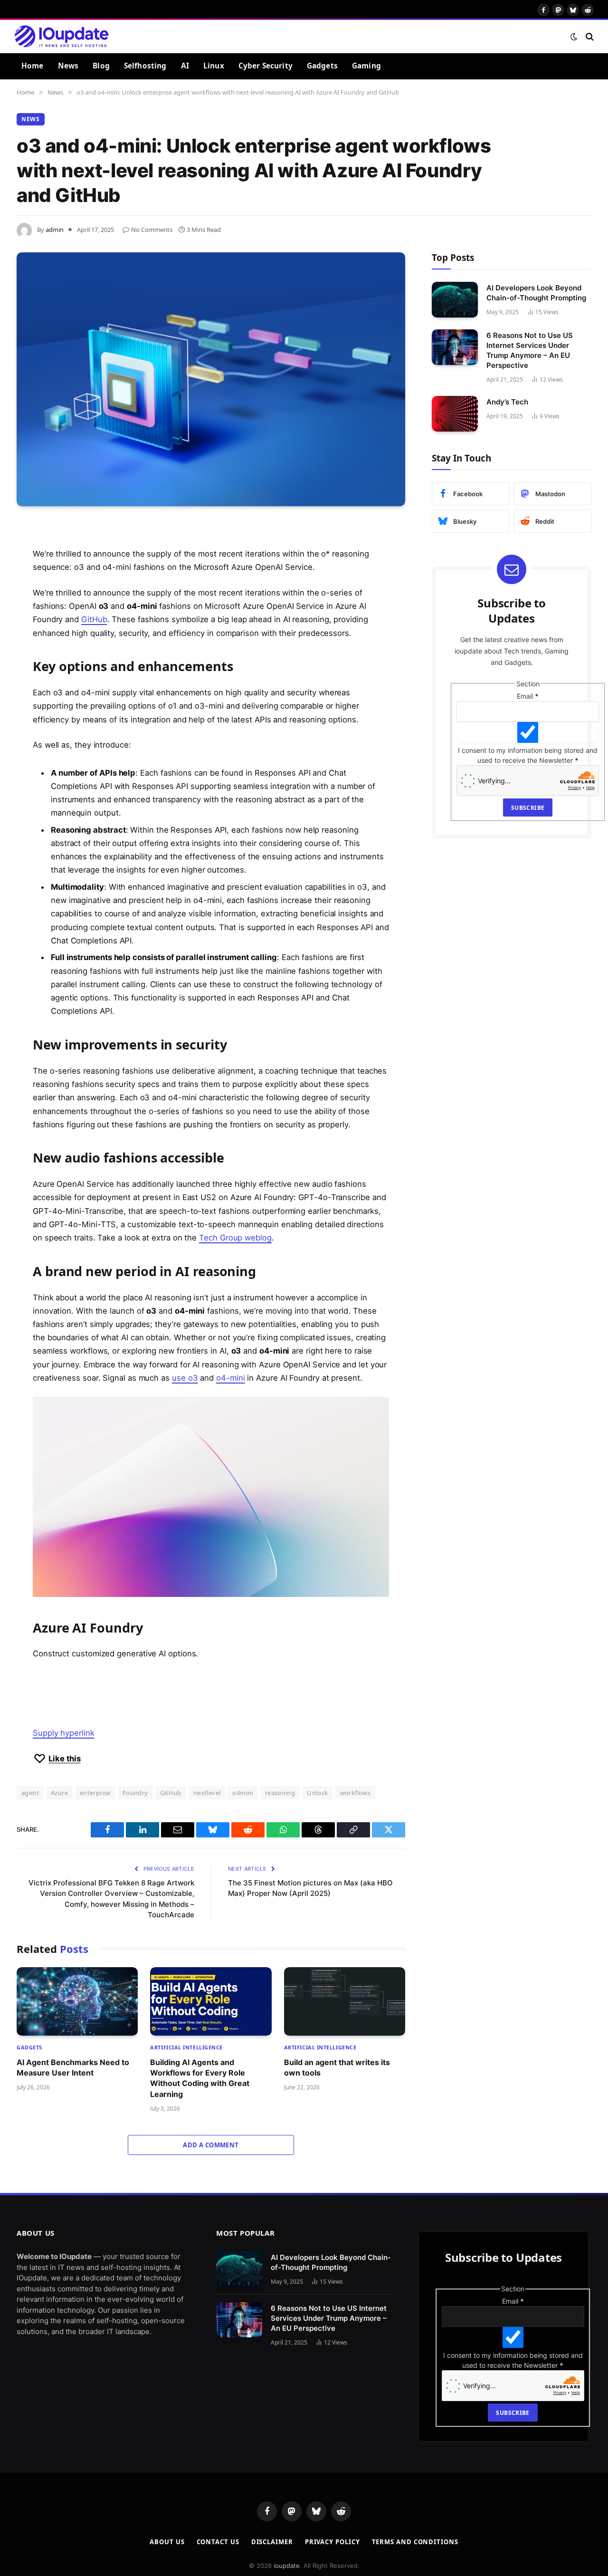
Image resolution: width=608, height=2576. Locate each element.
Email (528, 696)
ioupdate (287, 2566)
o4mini (242, 1793)
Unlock (317, 1793)
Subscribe (528, 808)
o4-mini (230, 1378)
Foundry (135, 1793)
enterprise (95, 1793)
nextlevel (207, 1793)
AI (185, 66)
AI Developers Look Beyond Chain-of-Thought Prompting (536, 293)
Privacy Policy (332, 2542)
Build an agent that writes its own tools (337, 2067)
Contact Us (218, 2542)
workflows (356, 1793)
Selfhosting (145, 66)
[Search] (589, 36)
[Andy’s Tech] (455, 414)
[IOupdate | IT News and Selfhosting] (62, 37)
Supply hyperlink (64, 1733)
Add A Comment (211, 2145)
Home (33, 66)
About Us (167, 2542)
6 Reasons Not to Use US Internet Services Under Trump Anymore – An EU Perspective (530, 350)
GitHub (94, 619)
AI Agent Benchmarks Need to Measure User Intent (73, 2067)
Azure (59, 1793)
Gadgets (322, 66)
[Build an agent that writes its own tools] (345, 2001)
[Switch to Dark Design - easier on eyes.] (574, 37)
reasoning (280, 1793)
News (68, 66)
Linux (214, 66)
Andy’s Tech (507, 402)
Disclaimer (272, 2542)
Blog (101, 66)
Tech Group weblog (235, 1238)
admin (55, 230)
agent (30, 1793)
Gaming (366, 66)
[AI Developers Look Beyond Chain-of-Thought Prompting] (455, 300)
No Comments (152, 230)
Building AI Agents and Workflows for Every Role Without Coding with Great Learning (200, 2078)
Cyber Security (266, 66)
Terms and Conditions (415, 2542)
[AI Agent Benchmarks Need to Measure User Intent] (77, 2001)
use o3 (185, 1378)
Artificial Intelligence (186, 2047)
